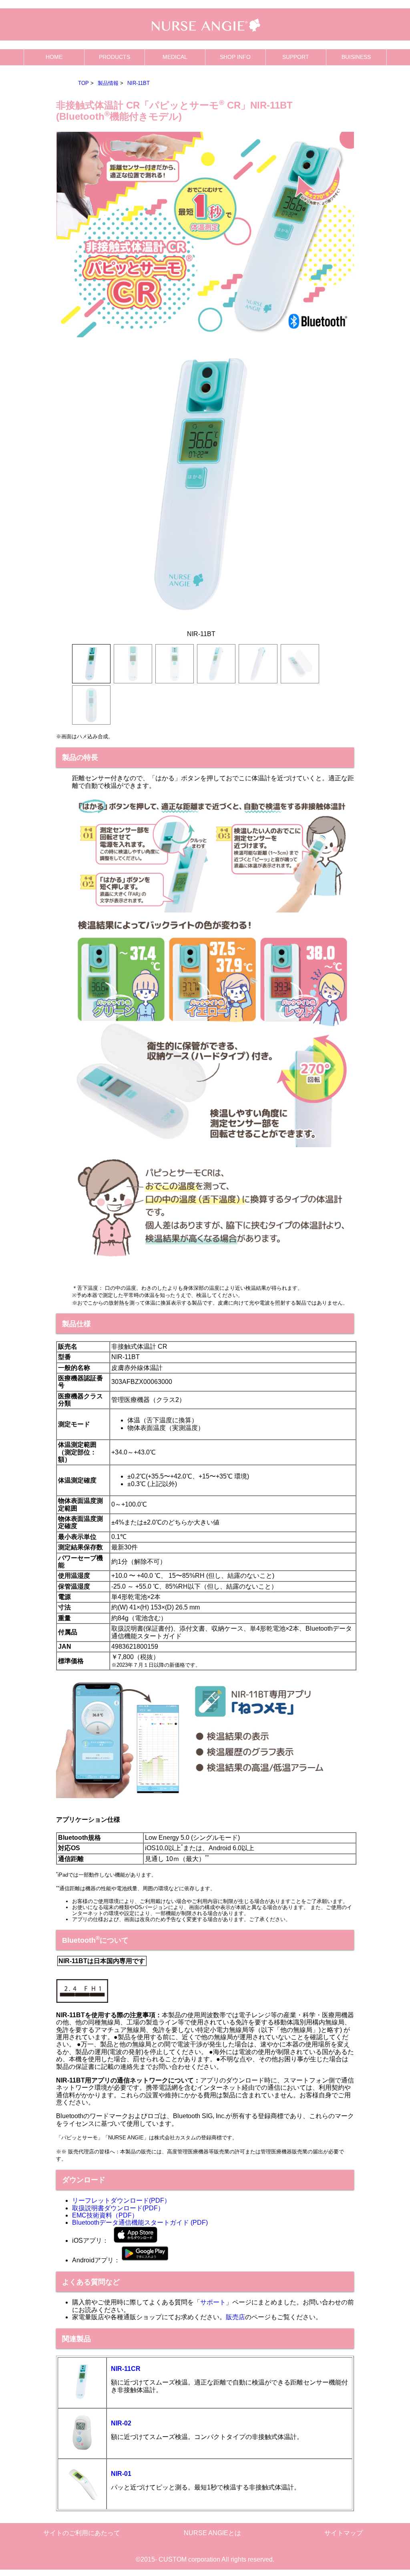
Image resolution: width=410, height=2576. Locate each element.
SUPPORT (296, 57)
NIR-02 (121, 2423)
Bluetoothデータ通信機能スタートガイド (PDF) (140, 2223)
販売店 (235, 2317)
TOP (83, 83)
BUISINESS (356, 57)
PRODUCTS (115, 57)
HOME (54, 57)
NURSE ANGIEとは (212, 2533)
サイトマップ (344, 2533)
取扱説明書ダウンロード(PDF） (118, 2208)
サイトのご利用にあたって (82, 2533)
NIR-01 (121, 2474)
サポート (213, 2302)
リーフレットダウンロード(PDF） (121, 2200)
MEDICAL (175, 57)
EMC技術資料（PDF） (105, 2215)
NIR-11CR (126, 2369)
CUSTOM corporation (189, 2559)
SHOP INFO (235, 57)
